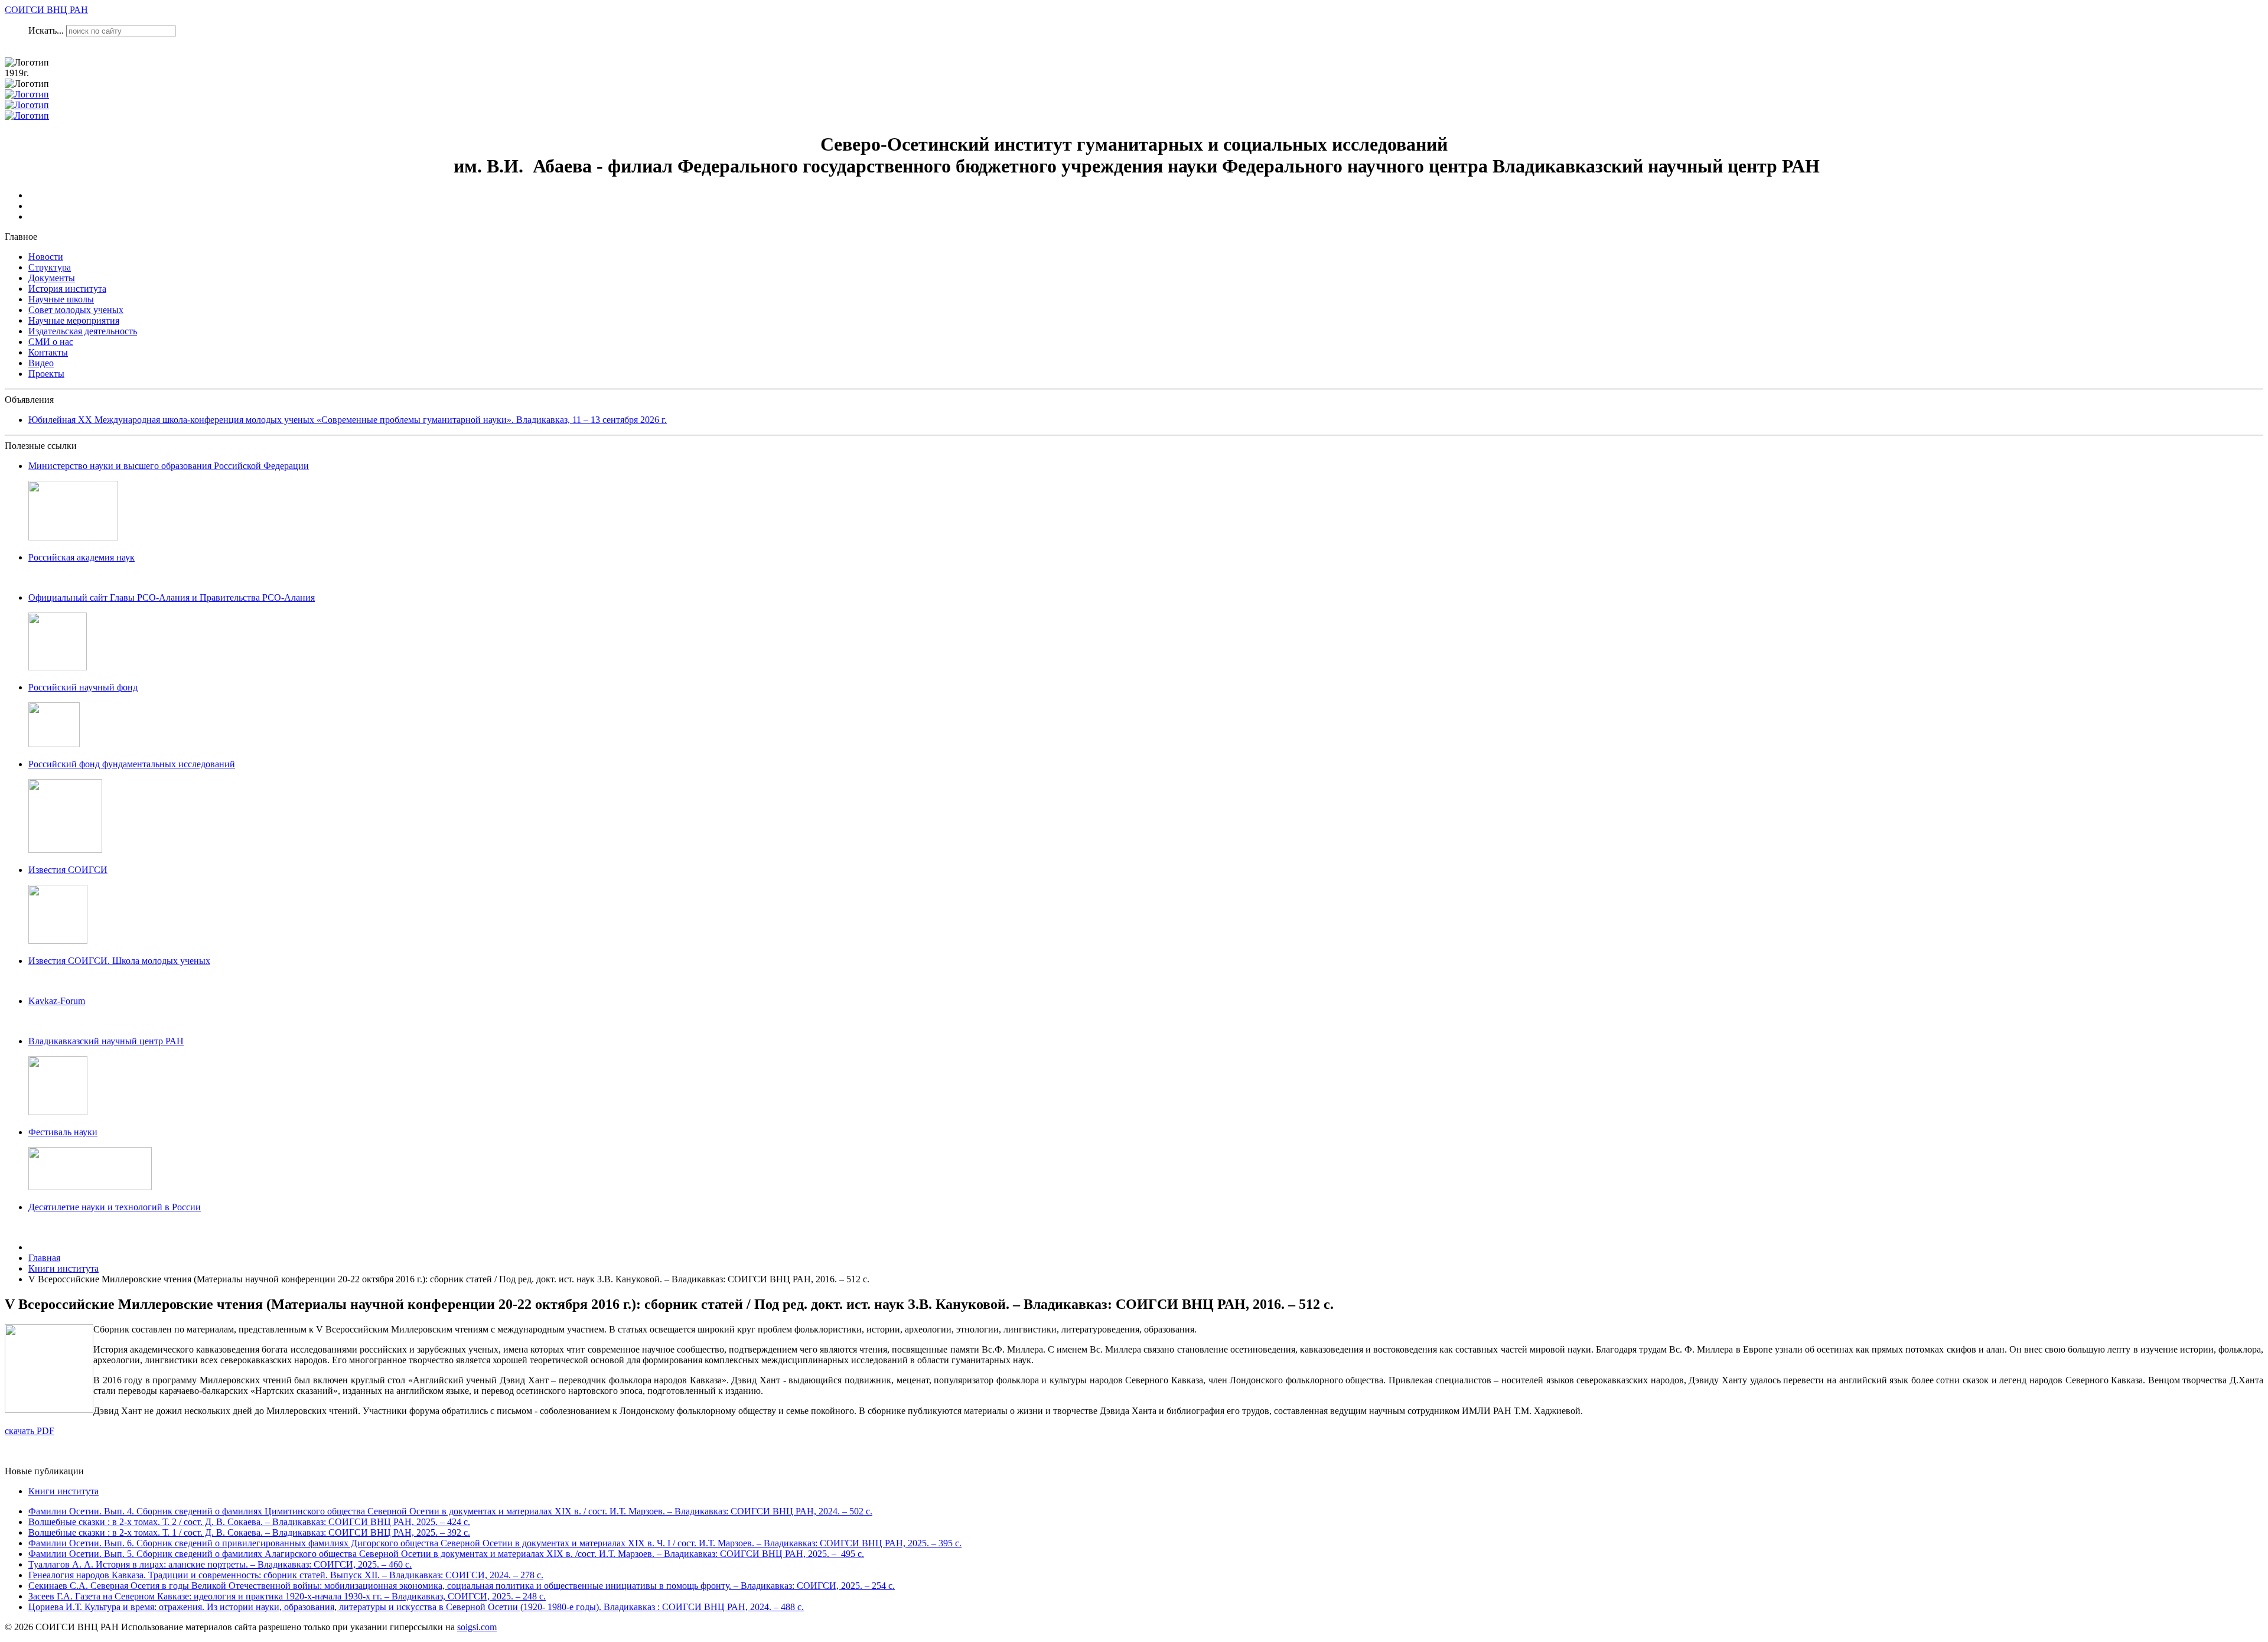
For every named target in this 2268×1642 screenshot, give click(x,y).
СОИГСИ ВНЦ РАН (46, 10)
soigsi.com (477, 1627)
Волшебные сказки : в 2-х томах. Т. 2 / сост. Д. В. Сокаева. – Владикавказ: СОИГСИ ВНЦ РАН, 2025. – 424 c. (249, 1522)
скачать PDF (30, 1431)
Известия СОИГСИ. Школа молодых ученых (119, 961)
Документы (52, 278)
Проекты (46, 374)
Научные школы (61, 299)
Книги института (63, 1491)
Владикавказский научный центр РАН (106, 1041)
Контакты (48, 352)
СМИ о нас (51, 342)
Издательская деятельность (83, 331)
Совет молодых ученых (76, 310)
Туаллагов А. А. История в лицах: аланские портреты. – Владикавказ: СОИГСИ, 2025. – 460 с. (220, 1564)
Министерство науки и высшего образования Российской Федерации (169, 466)
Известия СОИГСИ (68, 870)
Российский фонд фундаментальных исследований (132, 764)
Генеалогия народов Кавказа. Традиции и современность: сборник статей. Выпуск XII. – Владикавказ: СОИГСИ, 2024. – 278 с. (286, 1575)
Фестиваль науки (63, 1132)
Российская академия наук (82, 557)
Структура (50, 267)
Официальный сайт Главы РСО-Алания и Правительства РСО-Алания (172, 597)
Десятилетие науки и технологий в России (115, 1207)
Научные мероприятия (74, 320)
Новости (46, 257)
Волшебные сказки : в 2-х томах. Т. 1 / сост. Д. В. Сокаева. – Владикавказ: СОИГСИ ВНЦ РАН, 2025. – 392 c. (249, 1532)
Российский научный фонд (83, 687)
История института (67, 289)
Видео (41, 363)
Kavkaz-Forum (57, 1001)
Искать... (46, 30)
